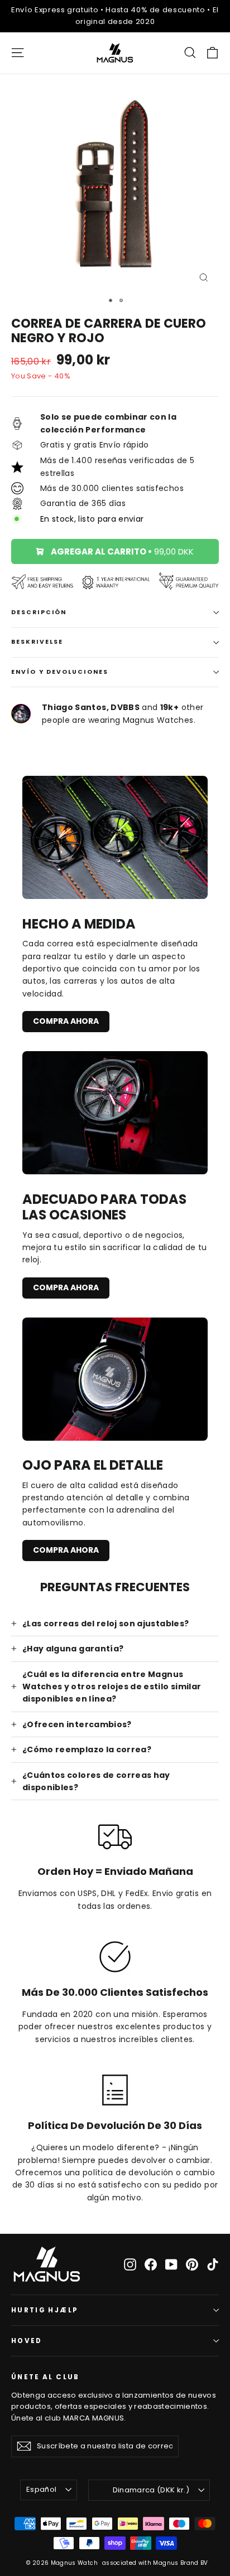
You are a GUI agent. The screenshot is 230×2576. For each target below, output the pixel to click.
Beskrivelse (37, 642)
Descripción (39, 612)
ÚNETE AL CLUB (45, 2377)
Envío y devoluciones (60, 672)
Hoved (27, 2341)
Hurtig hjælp (45, 2310)
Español (41, 2489)
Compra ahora (66, 1021)
